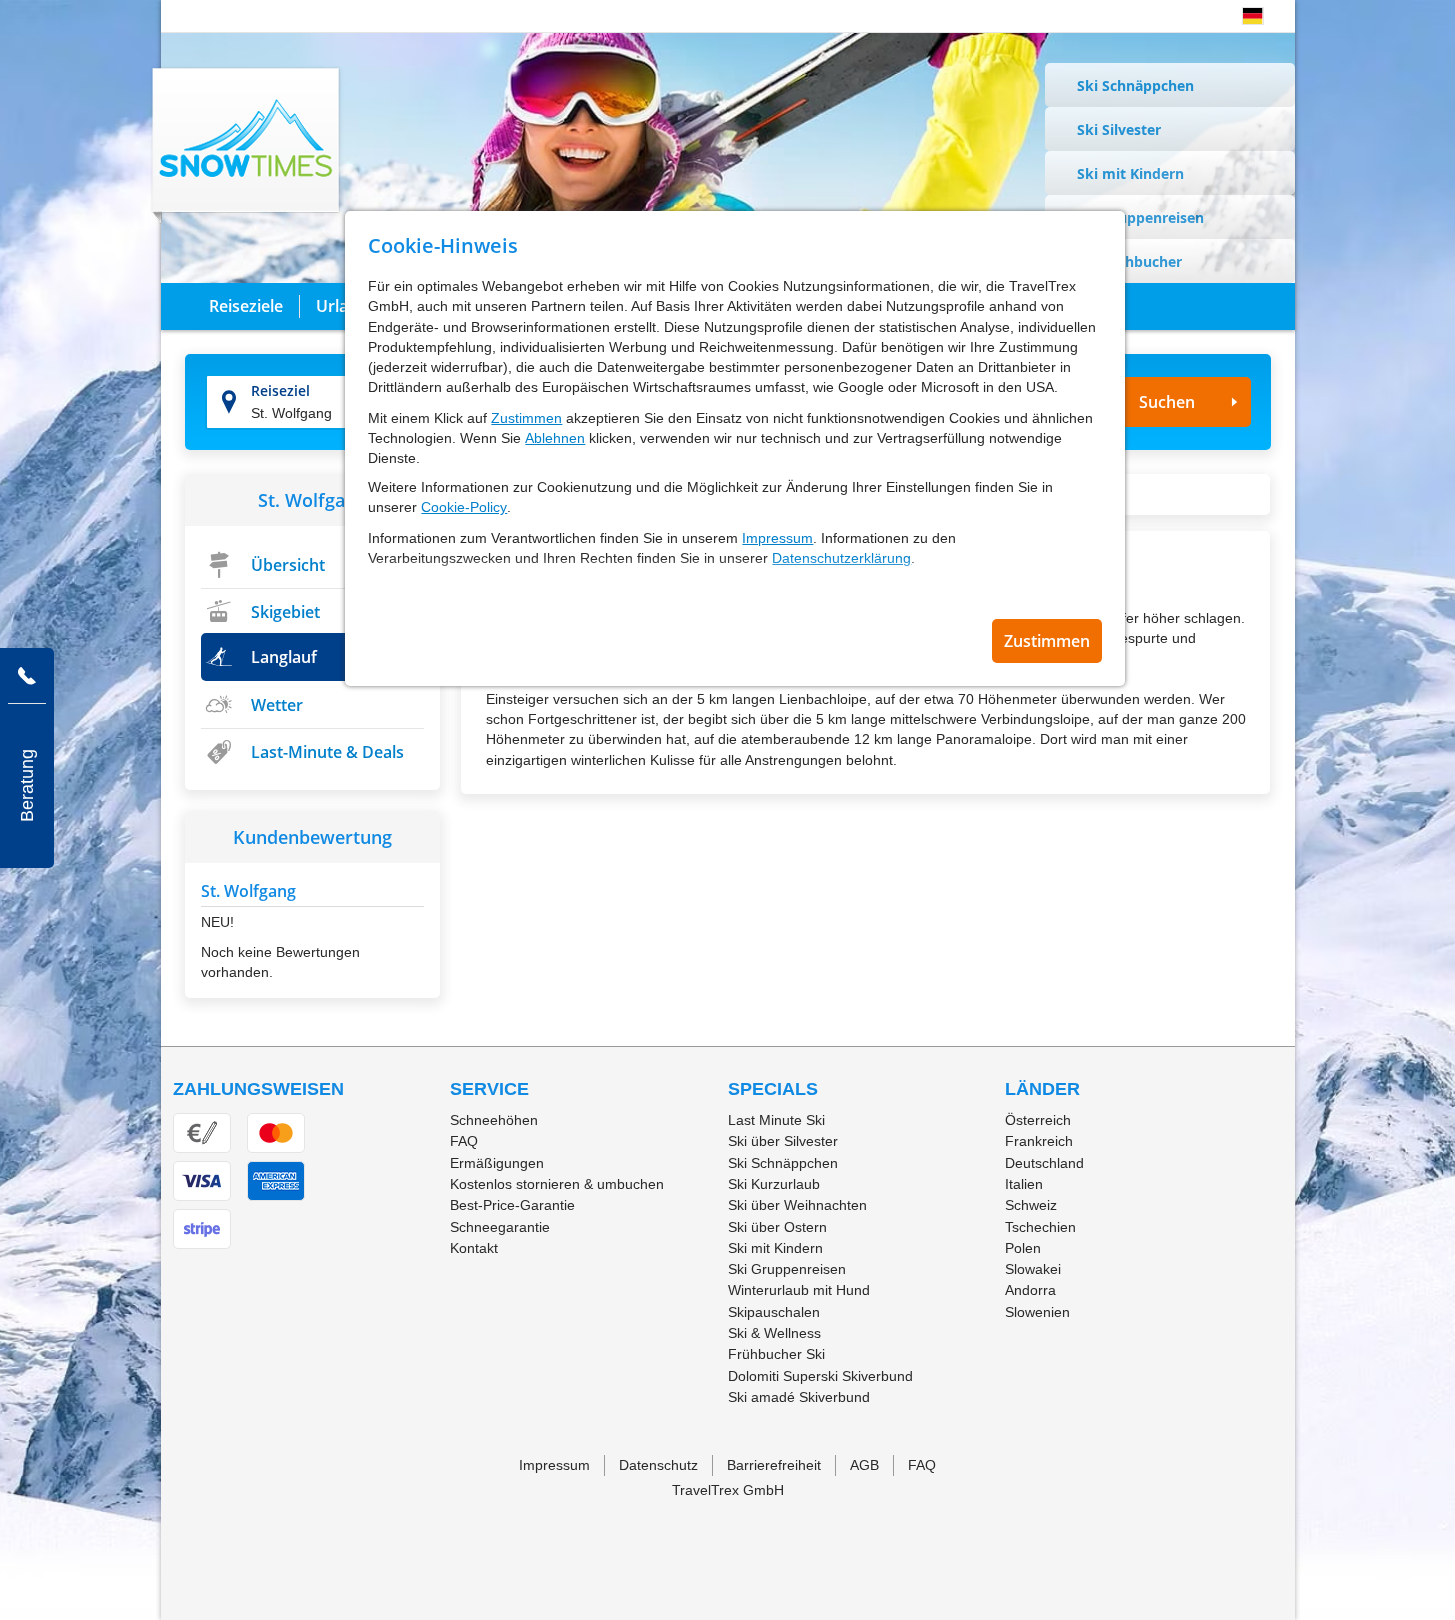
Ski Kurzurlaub (774, 1184)
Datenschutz (658, 1465)
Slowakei (1033, 1269)
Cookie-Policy (464, 507)
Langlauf (284, 657)
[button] (1253, 16)
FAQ (464, 1141)
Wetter (277, 705)
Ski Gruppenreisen (1140, 217)
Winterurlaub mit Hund (799, 1290)
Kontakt (474, 1248)
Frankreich (1039, 1141)
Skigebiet (285, 612)
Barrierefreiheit (774, 1465)
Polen (1023, 1248)
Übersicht (288, 565)
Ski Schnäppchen (1135, 85)
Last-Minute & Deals (327, 752)
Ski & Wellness (774, 1333)
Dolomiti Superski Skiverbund (820, 1376)
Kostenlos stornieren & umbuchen (557, 1184)
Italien (1024, 1184)
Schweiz (1031, 1205)
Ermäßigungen (497, 1163)
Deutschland (1044, 1163)
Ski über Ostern (777, 1227)
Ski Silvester (1119, 129)
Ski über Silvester (783, 1141)
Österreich (1038, 1120)
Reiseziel (280, 390)
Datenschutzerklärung (841, 558)
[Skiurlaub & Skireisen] (246, 144)
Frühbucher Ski (776, 1354)
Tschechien (1040, 1227)
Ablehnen (555, 438)
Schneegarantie (500, 1227)
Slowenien (1037, 1312)
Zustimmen (526, 418)
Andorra (1030, 1290)
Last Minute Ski (776, 1120)
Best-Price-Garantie (512, 1205)
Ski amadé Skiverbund (799, 1397)
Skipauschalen (774, 1312)
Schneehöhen (494, 1120)
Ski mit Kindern (1130, 173)
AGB (864, 1465)
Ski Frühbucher (1129, 261)
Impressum (777, 538)
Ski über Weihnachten (797, 1205)
